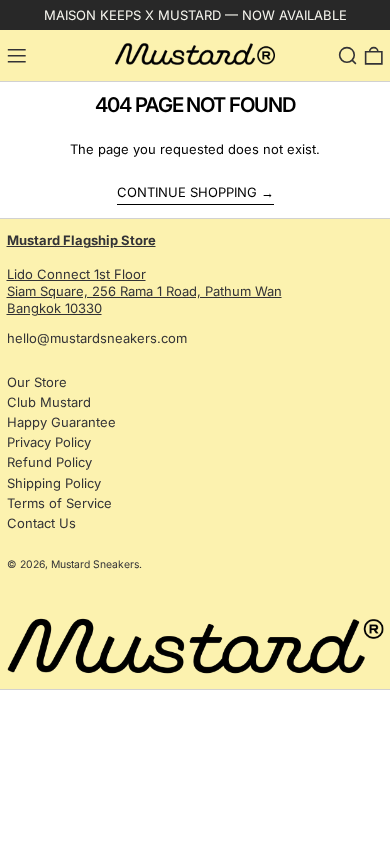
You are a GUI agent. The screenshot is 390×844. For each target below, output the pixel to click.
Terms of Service (59, 503)
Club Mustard (49, 402)
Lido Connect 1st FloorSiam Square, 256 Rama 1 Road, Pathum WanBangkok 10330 (144, 274)
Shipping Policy (54, 483)
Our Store (37, 382)
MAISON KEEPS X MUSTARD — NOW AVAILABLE (195, 15)
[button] (348, 56)
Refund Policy (49, 462)
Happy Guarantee (61, 422)
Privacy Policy (49, 442)
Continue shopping (187, 192)
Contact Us (41, 523)
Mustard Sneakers (95, 564)
